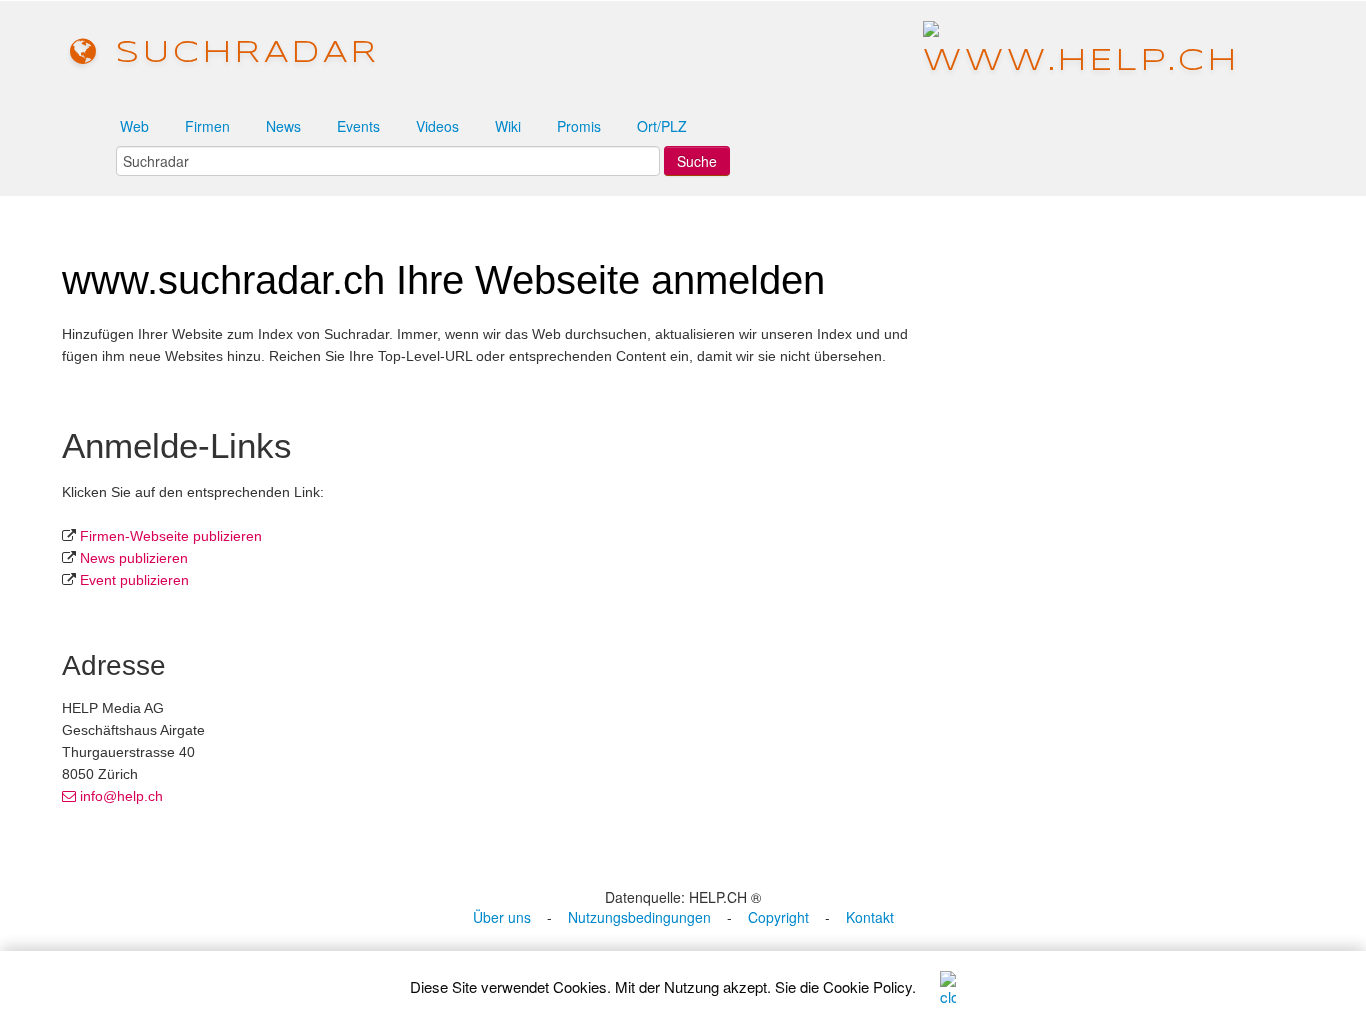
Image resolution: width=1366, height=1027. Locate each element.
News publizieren (134, 558)
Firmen (207, 126)
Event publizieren (134, 580)
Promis (579, 126)
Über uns (502, 917)
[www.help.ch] (1081, 52)
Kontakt (870, 917)
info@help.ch (119, 796)
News (283, 126)
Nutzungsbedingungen (639, 917)
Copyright (778, 917)
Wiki (508, 126)
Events (358, 126)
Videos (437, 126)
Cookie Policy (867, 986)
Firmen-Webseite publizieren (171, 536)
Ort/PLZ (662, 126)
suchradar (240, 53)
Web (134, 126)
